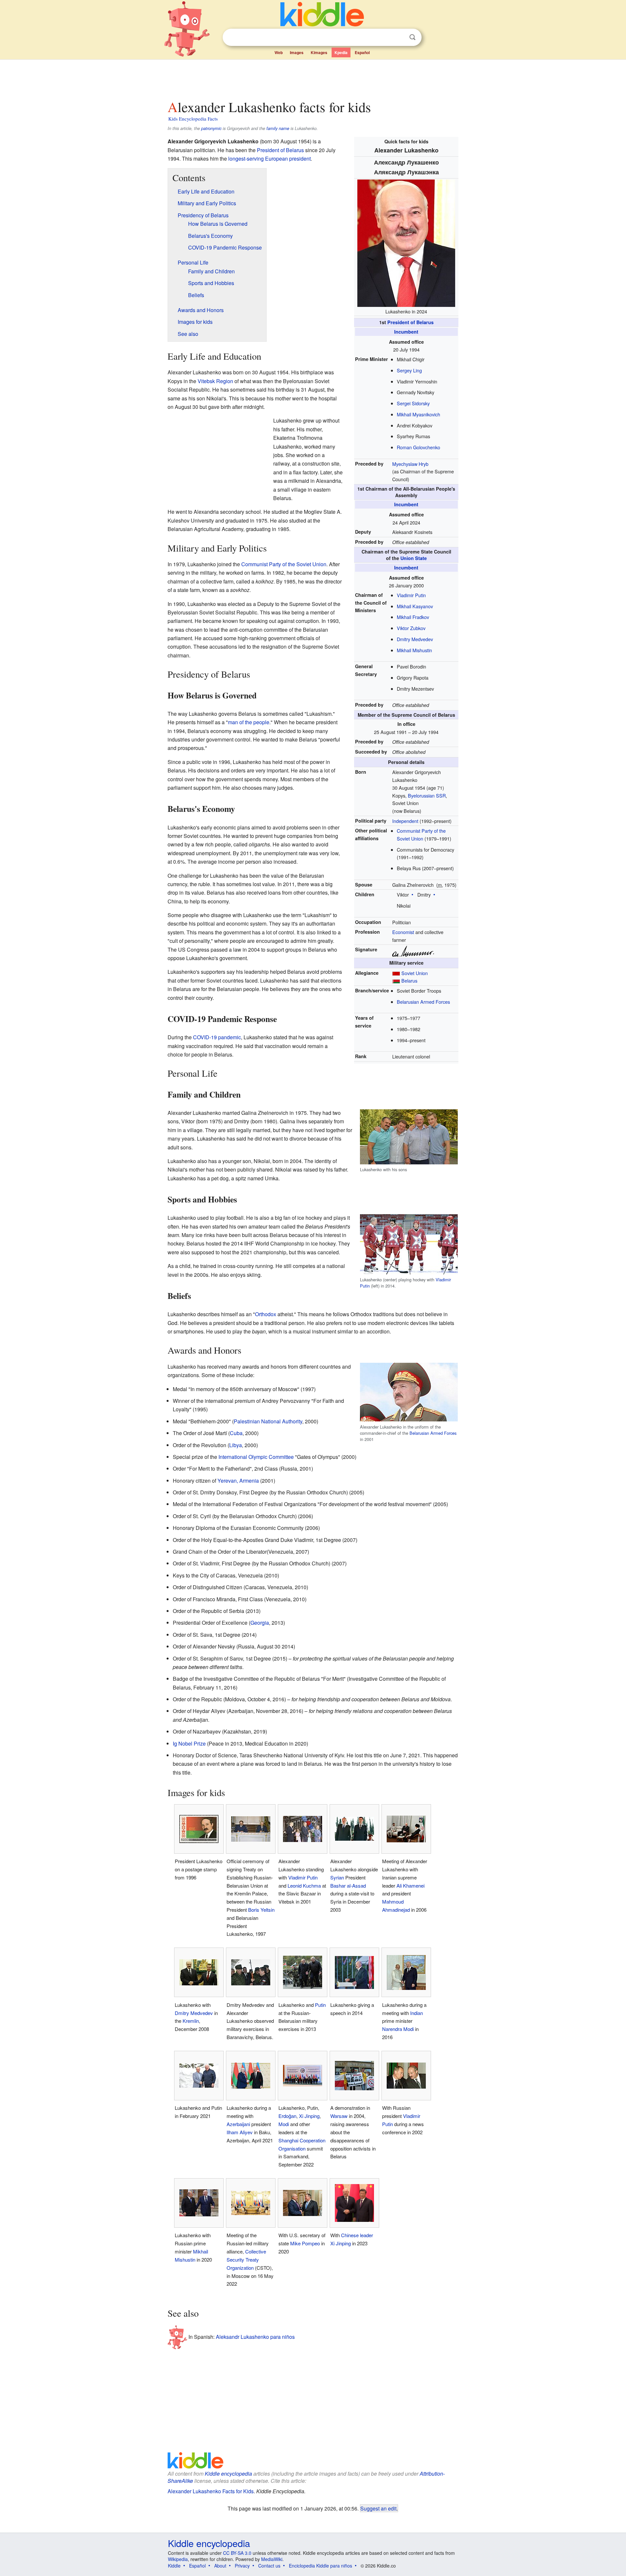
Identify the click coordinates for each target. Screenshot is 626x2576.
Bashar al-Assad (348, 1885)
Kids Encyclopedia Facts (193, 119)
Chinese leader (357, 2235)
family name (278, 128)
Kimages (319, 52)
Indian (417, 2013)
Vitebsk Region (215, 381)
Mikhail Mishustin (414, 650)
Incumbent (406, 332)
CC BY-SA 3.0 (237, 2553)
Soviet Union (415, 973)
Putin (320, 2005)
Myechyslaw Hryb (410, 464)
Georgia (260, 1623)
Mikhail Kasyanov (415, 606)
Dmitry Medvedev (415, 639)
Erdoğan (287, 2116)
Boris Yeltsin (261, 1910)
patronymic (211, 128)
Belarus (409, 980)
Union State (414, 558)
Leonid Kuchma (304, 1885)
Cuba (236, 1433)
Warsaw (339, 2116)
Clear (399, 37)
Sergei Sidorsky (413, 403)
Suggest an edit (378, 2508)
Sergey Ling (409, 370)
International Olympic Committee (256, 1457)
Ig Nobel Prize (189, 1743)
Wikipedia (178, 2559)
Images (297, 52)
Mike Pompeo (305, 2243)
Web (279, 52)
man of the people (249, 722)
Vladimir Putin (411, 595)
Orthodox (266, 1314)
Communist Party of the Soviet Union (284, 564)
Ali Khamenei (410, 1885)
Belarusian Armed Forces (423, 1002)
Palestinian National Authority (268, 1421)
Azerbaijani (238, 2124)
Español (362, 52)
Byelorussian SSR (427, 795)
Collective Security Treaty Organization (246, 2259)
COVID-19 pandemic (217, 1037)
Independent (405, 821)
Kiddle (174, 2566)
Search (412, 37)
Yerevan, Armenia (238, 1481)
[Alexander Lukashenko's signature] (413, 950)
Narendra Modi (398, 2029)
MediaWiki (272, 2559)
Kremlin (191, 2021)
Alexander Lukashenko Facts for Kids (211, 2491)
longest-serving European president (269, 158)
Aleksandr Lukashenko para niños (255, 2336)
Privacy (242, 2566)
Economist (403, 932)
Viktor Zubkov (411, 628)
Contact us (269, 2566)
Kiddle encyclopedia (228, 2474)
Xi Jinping (309, 2116)
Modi (284, 2124)
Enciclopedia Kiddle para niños (320, 2566)
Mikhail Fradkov (413, 617)
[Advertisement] (313, 78)
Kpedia (341, 52)
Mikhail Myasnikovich (418, 414)
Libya (236, 1445)
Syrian (337, 1877)
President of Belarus (410, 322)
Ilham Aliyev (240, 2132)
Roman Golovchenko (418, 447)
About (220, 2566)
